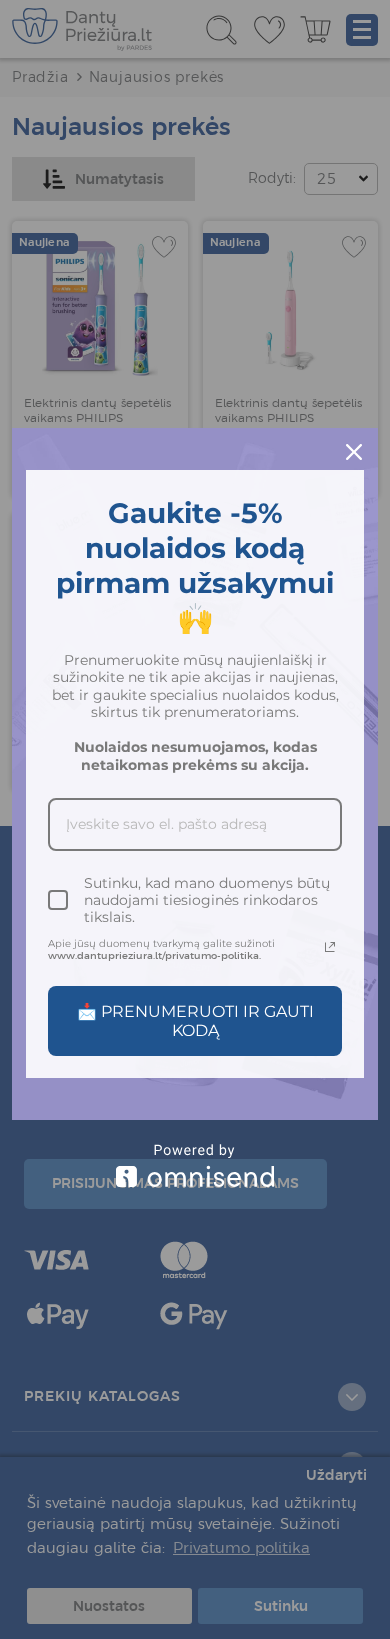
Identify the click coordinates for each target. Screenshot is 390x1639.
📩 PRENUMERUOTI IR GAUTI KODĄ (195, 1021)
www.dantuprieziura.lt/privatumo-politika (153, 955)
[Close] (354, 452)
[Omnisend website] (195, 1165)
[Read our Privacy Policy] (330, 947)
